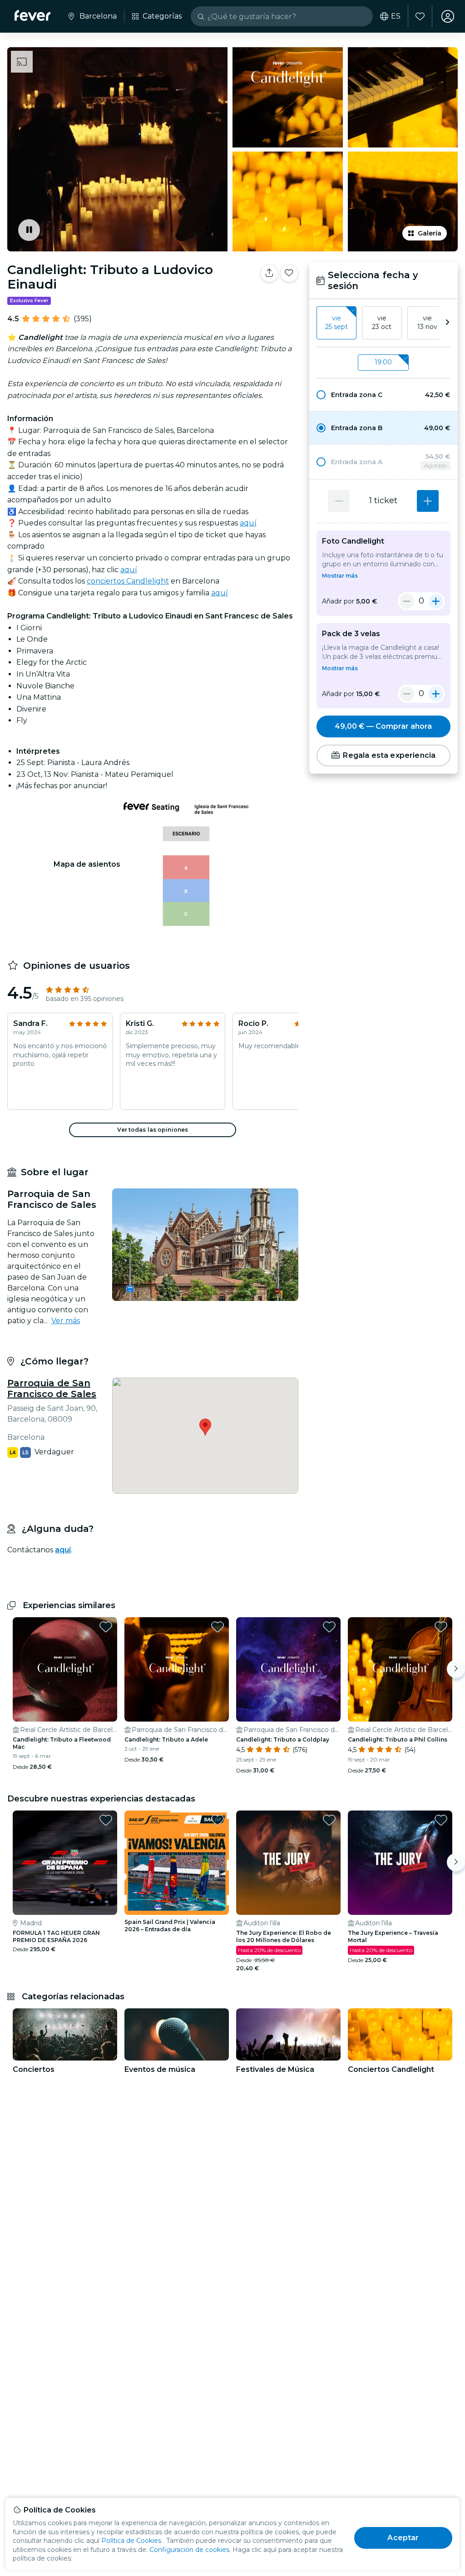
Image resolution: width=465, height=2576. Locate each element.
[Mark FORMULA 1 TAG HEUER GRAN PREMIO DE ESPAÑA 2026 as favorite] (106, 1820)
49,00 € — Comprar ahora (383, 726)
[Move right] (456, 1669)
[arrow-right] (447, 323)
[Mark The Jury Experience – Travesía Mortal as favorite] (441, 1820)
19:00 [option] (383, 362)
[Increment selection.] (428, 501)
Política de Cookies (131, 2541)
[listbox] (383, 323)
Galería (430, 233)
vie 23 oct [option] (382, 323)
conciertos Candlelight (128, 581)
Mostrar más (340, 576)
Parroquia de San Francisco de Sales (52, 1389)
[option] (383, 395)
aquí (248, 523)
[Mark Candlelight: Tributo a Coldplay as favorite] (329, 1627)
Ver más (66, 1321)
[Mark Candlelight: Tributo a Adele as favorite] (218, 1627)
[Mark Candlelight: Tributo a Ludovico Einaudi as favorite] (289, 273)
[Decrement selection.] (339, 501)
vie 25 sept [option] (336, 323)
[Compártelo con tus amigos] (269, 273)
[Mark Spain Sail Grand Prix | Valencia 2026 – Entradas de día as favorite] (218, 1820)
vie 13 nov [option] (427, 323)
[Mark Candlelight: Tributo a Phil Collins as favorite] (441, 1627)
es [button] (396, 16)
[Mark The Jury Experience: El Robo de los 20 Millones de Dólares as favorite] (329, 1820)
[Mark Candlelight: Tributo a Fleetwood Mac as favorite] (106, 1627)
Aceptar (403, 2538)
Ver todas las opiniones (153, 1130)
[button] (383, 395)
